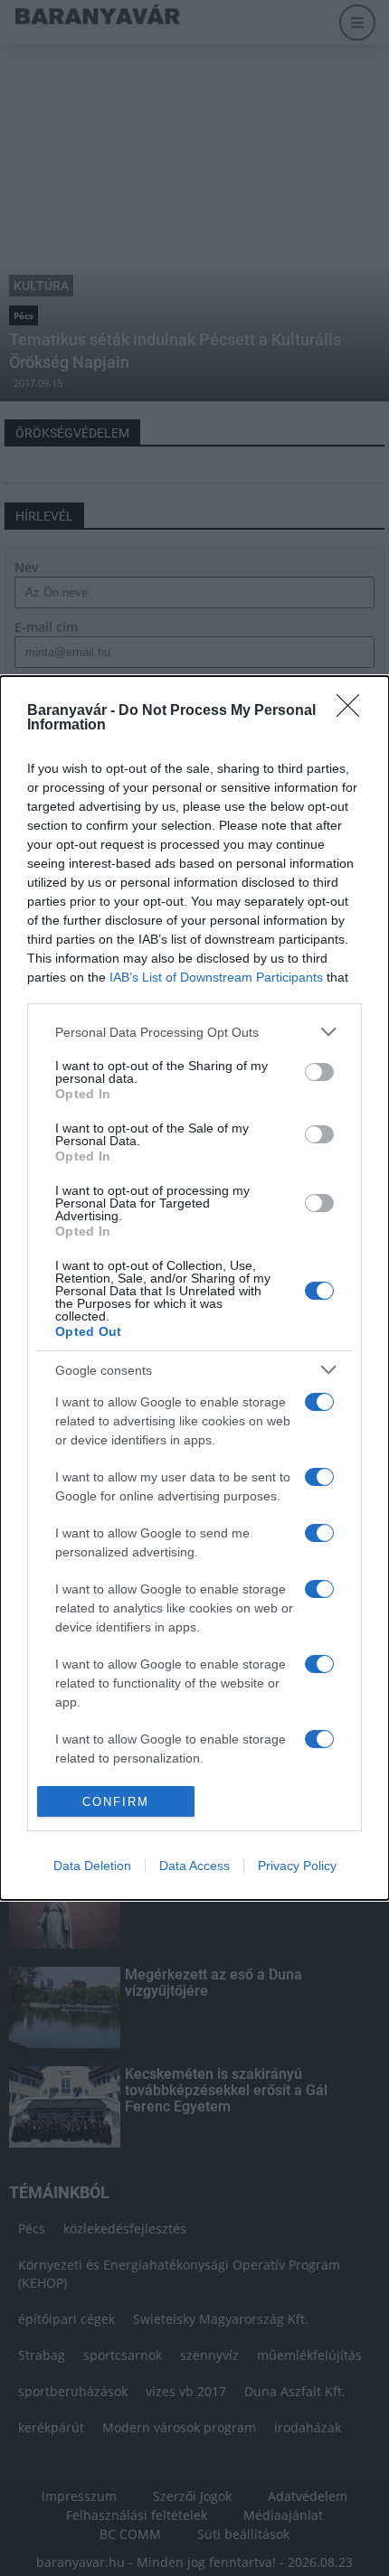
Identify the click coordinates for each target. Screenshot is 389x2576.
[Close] (354, 711)
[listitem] (194, 1032)
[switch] (319, 1072)
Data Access (194, 1866)
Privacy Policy (297, 1866)
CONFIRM (116, 1802)
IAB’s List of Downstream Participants (216, 977)
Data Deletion (92, 1866)
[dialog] (194, 1288)
